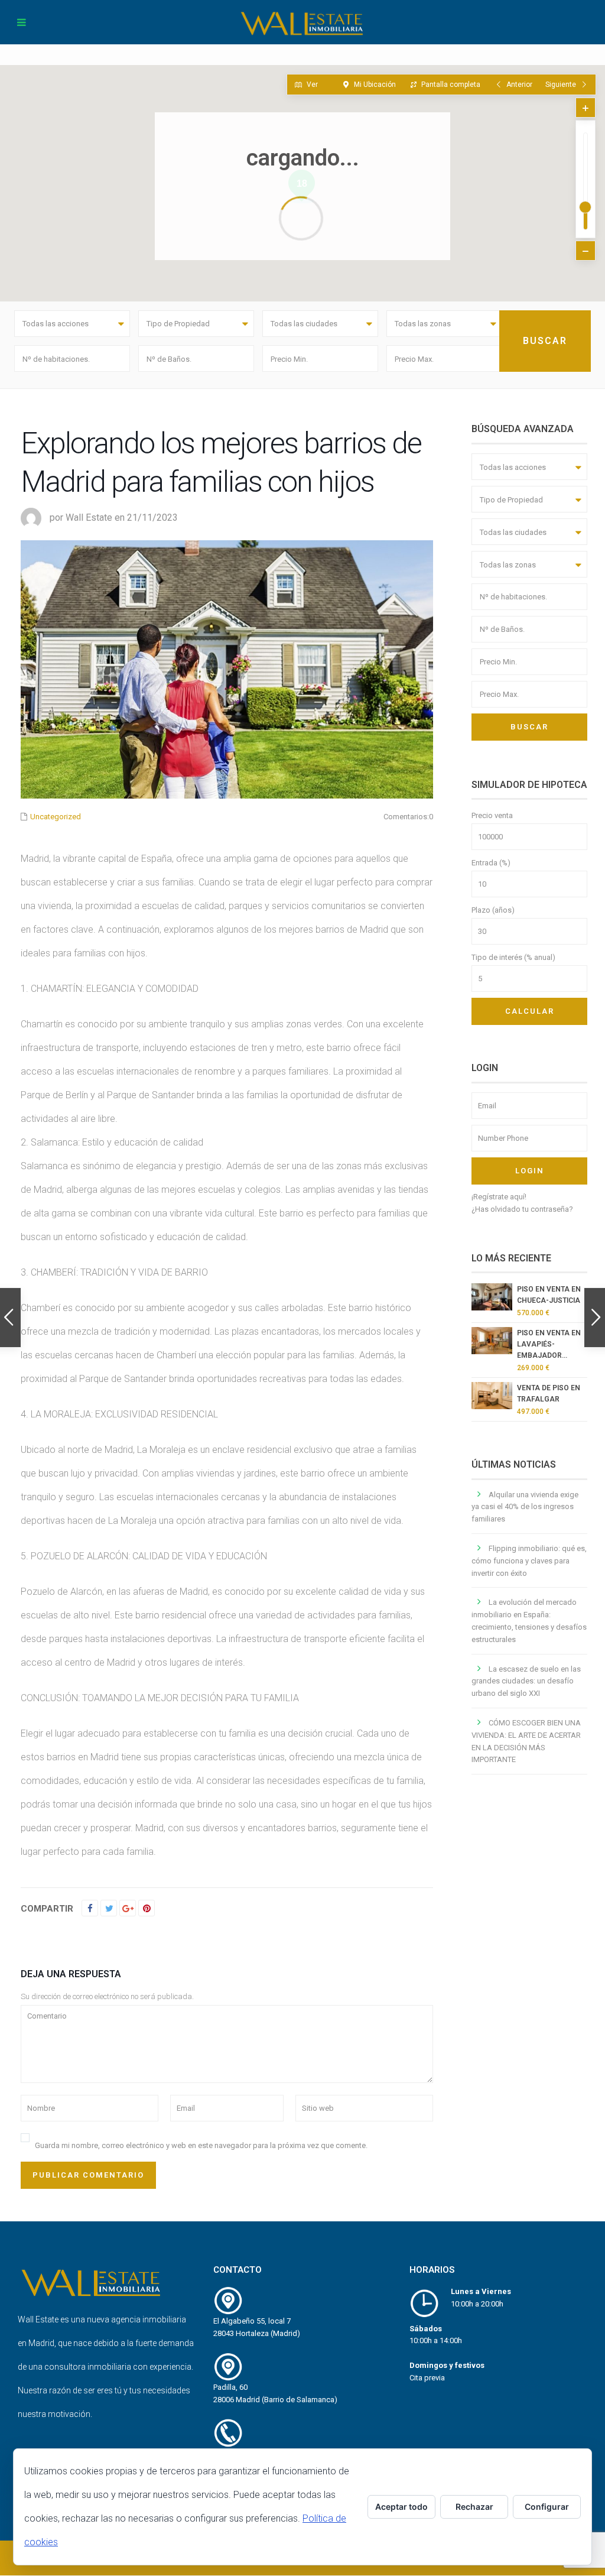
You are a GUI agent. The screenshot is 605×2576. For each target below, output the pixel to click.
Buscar (529, 727)
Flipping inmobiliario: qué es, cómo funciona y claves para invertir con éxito (529, 1561)
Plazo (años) (493, 910)
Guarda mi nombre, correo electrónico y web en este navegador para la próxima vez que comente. (201, 2145)
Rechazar (474, 2507)
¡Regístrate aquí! (499, 1197)
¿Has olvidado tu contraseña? (522, 1209)
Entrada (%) (491, 863)
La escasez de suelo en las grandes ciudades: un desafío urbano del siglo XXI (526, 1681)
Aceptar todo (401, 2507)
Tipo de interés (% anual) (513, 957)
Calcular (530, 1011)
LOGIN (530, 1171)
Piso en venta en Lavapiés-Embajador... (549, 1344)
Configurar (547, 2507)
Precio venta (492, 815)
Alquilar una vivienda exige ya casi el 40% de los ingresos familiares (525, 1507)
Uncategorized (56, 817)
